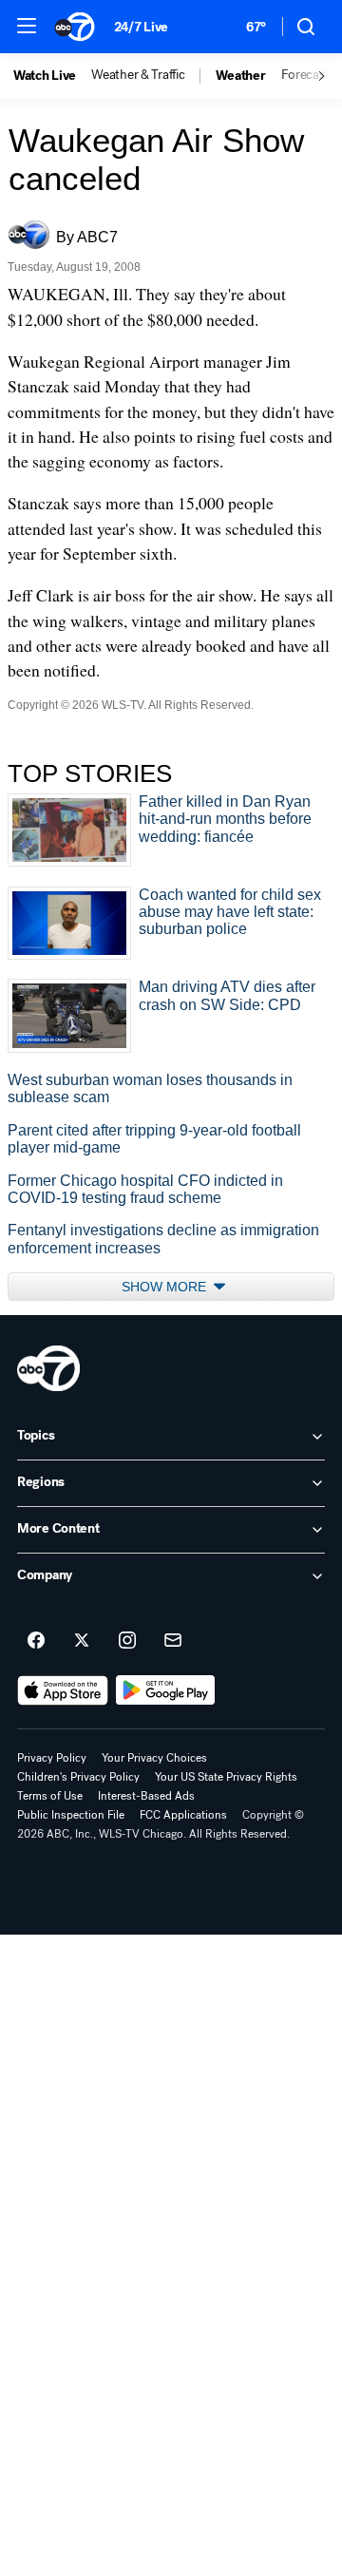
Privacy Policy (52, 1758)
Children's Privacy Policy (78, 1777)
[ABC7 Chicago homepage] (75, 27)
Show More (166, 1287)
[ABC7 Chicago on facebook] (36, 1641)
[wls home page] (48, 1368)
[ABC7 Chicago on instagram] (127, 1641)
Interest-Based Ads (146, 1796)
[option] (52, 76)
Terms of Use (50, 1796)
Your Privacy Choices (154, 1758)
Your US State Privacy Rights (226, 1777)
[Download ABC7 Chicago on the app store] (63, 1690)
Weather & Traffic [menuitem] (138, 75)
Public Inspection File (71, 1815)
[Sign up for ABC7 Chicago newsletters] (173, 1641)
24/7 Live (141, 27)
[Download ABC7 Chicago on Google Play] (166, 1690)
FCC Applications (183, 1815)
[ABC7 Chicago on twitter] (82, 1641)
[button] (27, 26)
